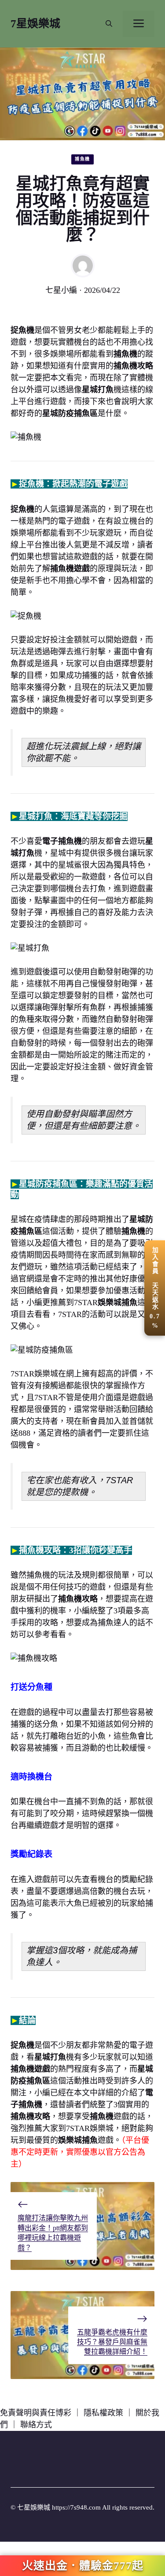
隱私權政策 (103, 2413)
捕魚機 (82, 159)
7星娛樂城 (35, 24)
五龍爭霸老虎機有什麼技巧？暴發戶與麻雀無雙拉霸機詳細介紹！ (112, 2342)
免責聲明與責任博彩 (36, 2413)
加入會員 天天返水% (155, 1288)
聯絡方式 (36, 2425)
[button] (109, 24)
